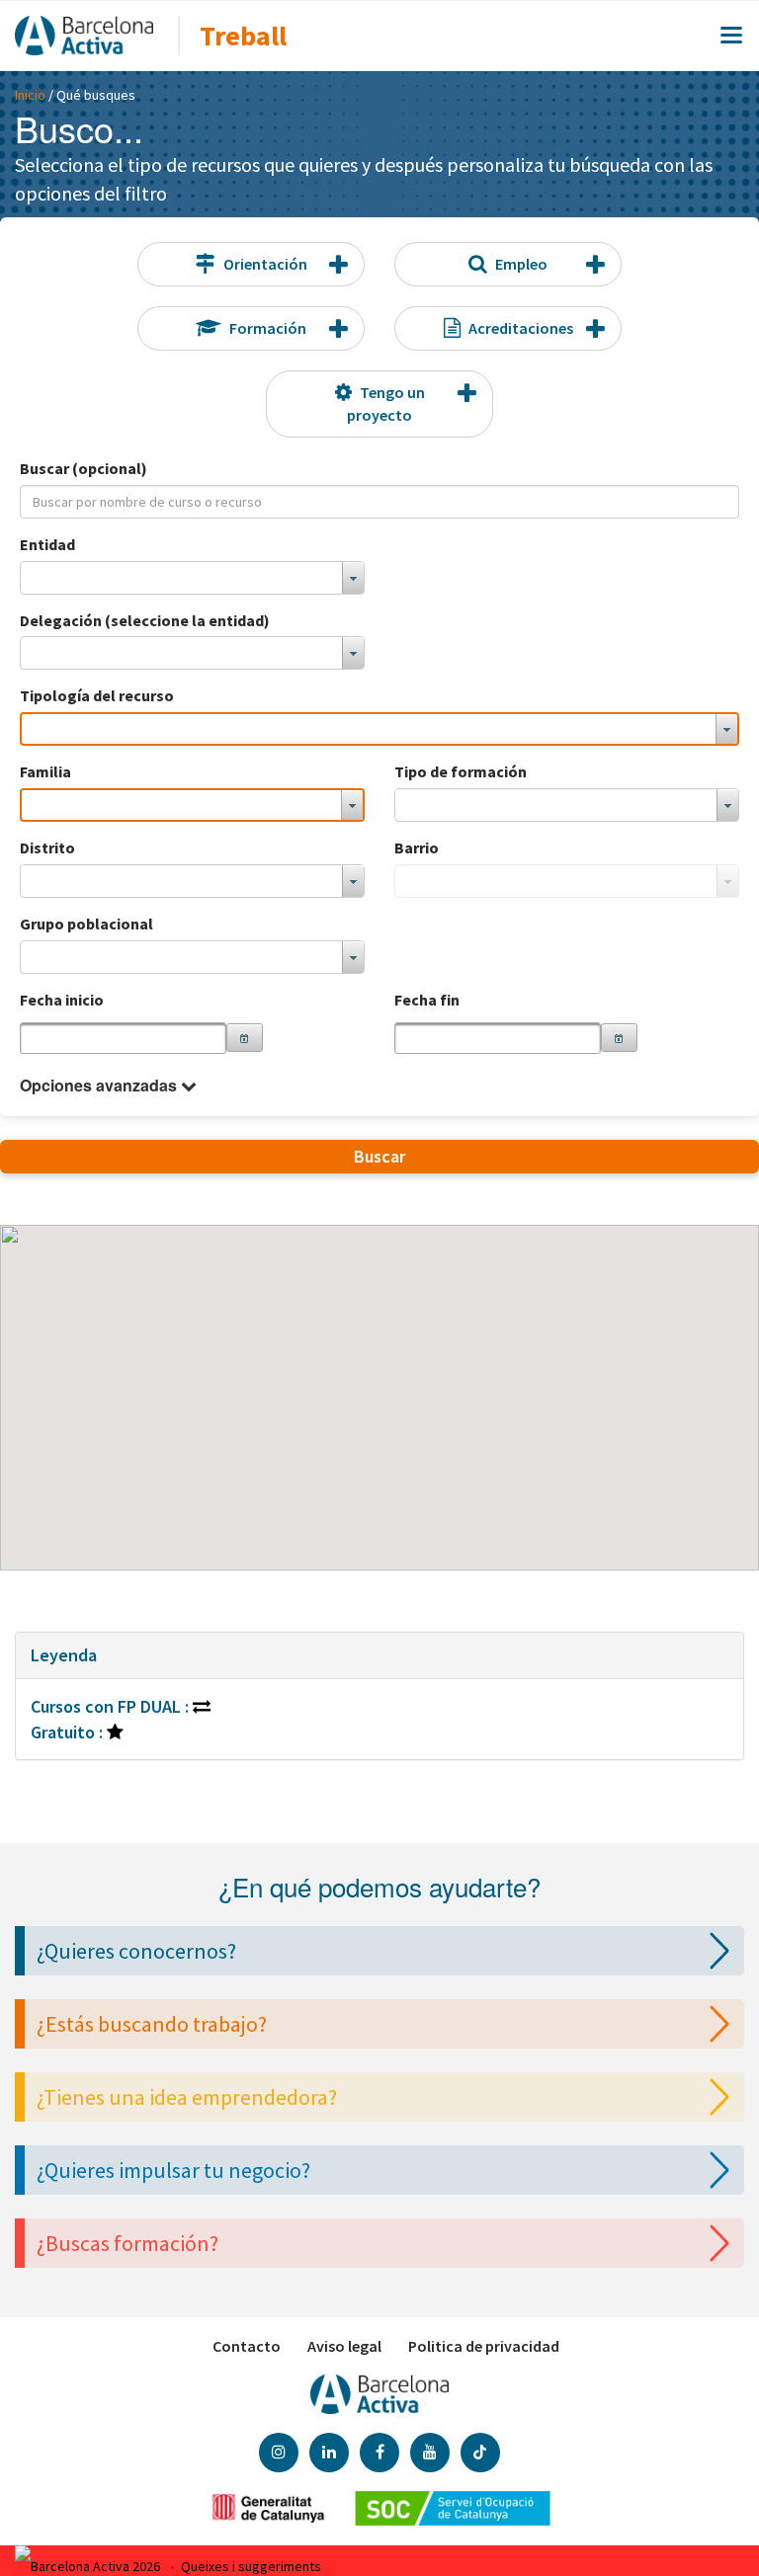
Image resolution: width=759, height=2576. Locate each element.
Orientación (265, 264)
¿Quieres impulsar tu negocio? (173, 2170)
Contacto (247, 2346)
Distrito (47, 847)
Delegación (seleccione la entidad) (145, 620)
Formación (268, 328)
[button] (245, 1038)
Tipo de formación (461, 771)
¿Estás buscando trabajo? (152, 2024)
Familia (45, 771)
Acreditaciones (521, 328)
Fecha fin (427, 1000)
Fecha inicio (62, 1000)
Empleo (521, 264)
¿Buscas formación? (127, 2243)
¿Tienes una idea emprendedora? (187, 2097)
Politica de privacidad (484, 2346)
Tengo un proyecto (386, 403)
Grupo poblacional (86, 924)
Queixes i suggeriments (251, 2566)
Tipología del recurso (97, 695)
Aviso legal (344, 2346)
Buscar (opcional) (84, 468)
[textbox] (123, 1038)
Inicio (30, 95)
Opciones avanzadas (98, 1086)
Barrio (417, 847)
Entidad (47, 544)
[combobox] (192, 578)
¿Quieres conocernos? (136, 1951)
